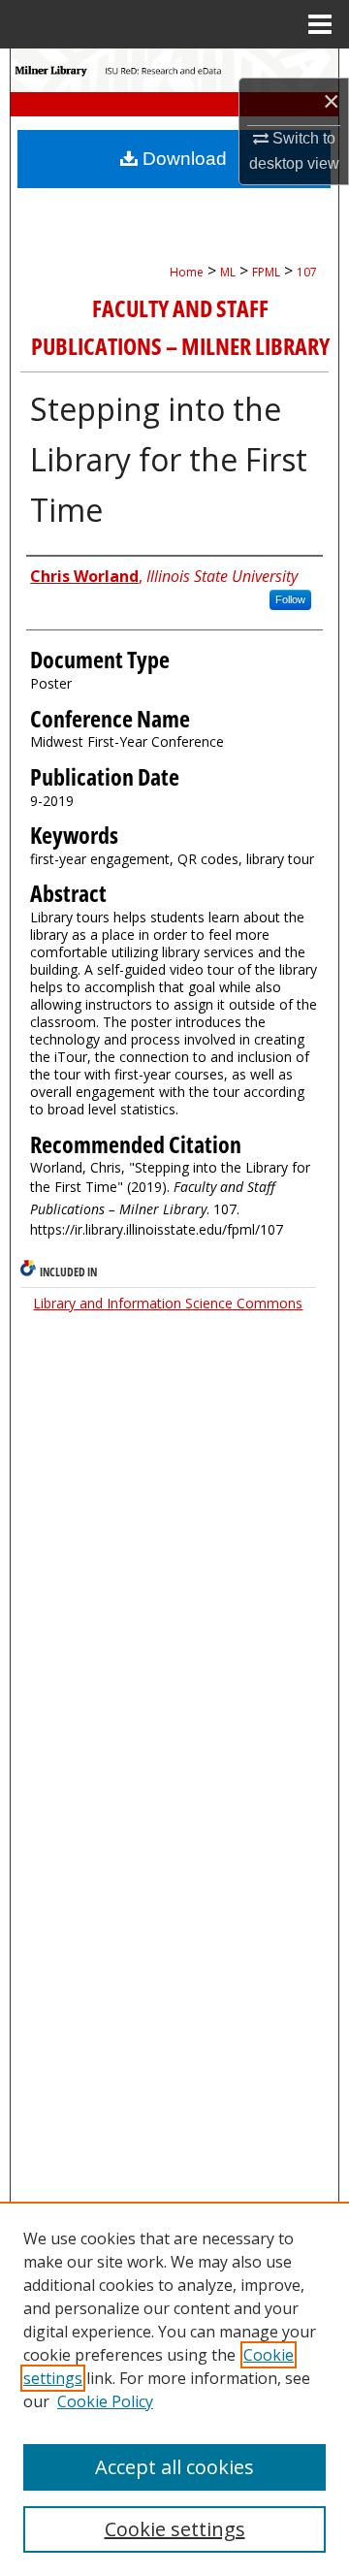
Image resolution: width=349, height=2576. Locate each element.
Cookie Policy (105, 2401)
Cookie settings (175, 2529)
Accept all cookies (174, 2467)
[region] (174, 2389)
